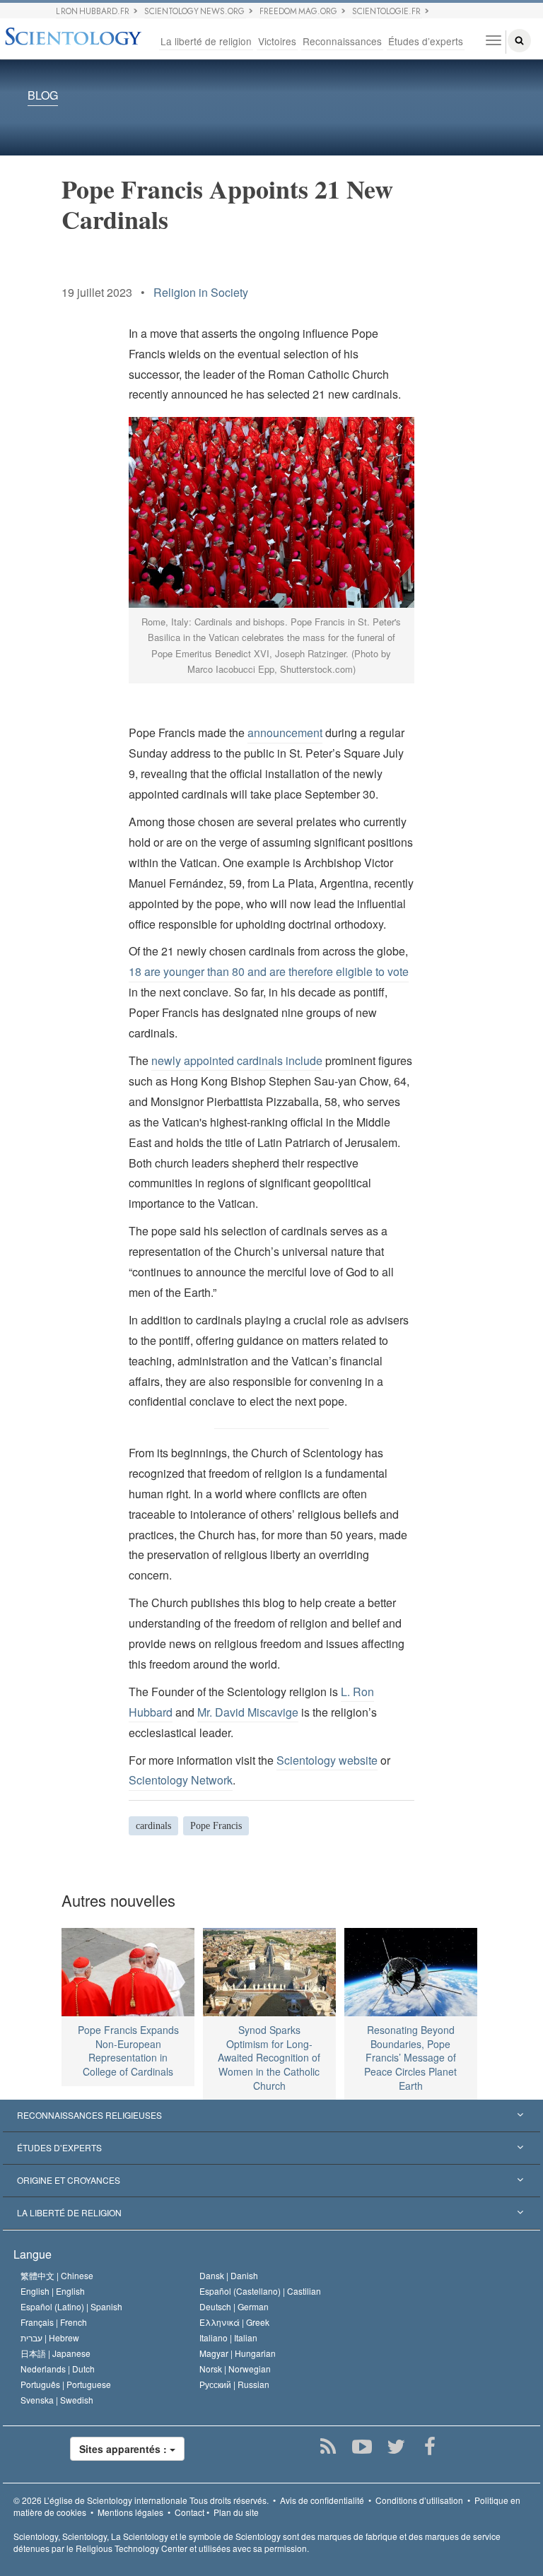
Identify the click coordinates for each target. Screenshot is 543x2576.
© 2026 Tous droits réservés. (141, 2500)
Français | (54, 2322)
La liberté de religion (206, 41)
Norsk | (235, 2369)
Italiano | (228, 2337)
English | (53, 2291)
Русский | (234, 2384)
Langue (33, 2254)
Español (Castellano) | (260, 2291)
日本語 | (56, 2353)
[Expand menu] (271, 2116)
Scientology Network (181, 1780)
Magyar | (238, 2353)
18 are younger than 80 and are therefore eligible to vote (269, 971)
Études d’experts (426, 41)
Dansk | (229, 2275)
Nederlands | (58, 2369)
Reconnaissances (342, 41)
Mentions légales (130, 2512)
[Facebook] (430, 2447)
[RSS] (328, 2447)
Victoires (277, 41)
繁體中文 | (57, 2275)
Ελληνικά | (234, 2322)
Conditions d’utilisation (419, 2500)
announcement (285, 733)
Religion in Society (201, 292)
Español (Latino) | (71, 2306)
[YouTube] (362, 2447)
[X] (396, 2447)
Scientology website (327, 1760)
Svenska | (57, 2400)
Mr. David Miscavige (248, 1712)
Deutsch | (234, 2306)
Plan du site (236, 2512)
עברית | (50, 2337)
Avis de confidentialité (322, 2500)
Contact (189, 2512)
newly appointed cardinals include (237, 1060)
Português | (66, 2384)
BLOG (43, 96)
